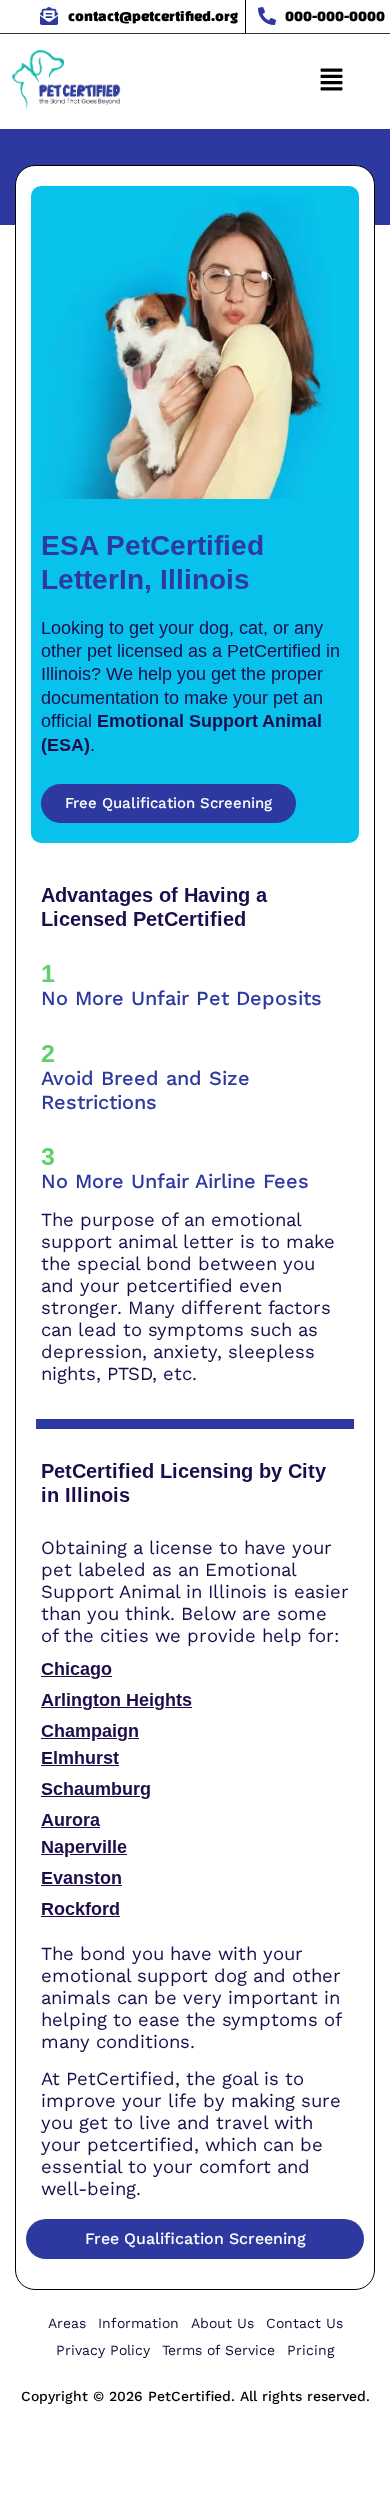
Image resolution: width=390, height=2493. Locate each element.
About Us (222, 2323)
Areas (67, 2323)
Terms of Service (218, 2350)
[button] (331, 81)
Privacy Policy (103, 2350)
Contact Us (304, 2323)
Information (138, 2323)
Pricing (310, 2350)
